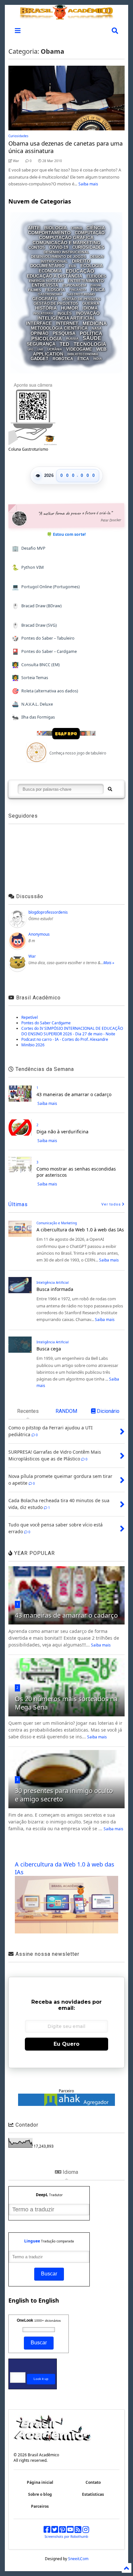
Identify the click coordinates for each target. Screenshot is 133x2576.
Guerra (91, 303)
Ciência (96, 228)
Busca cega (49, 1349)
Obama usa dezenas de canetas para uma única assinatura (66, 147)
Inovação (88, 313)
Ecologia (92, 266)
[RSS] (78, 2531)
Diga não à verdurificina (62, 1132)
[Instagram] (86, 2531)
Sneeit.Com (78, 2559)
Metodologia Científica (59, 328)
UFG (31, 350)
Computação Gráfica (66, 238)
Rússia (72, 339)
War (32, 956)
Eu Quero (66, 2044)
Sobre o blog (40, 2494)
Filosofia (55, 290)
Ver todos (112, 1204)
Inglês (65, 314)
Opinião (40, 333)
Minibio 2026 (33, 1045)
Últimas (18, 1204)
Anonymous (39, 934)
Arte (34, 228)
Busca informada (55, 1289)
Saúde (92, 338)
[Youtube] (70, 2531)
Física (98, 290)
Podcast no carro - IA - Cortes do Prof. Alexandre (65, 1039)
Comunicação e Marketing (66, 243)
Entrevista (45, 285)
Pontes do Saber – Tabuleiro (43, 638)
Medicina (95, 323)
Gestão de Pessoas (81, 299)
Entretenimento (86, 281)
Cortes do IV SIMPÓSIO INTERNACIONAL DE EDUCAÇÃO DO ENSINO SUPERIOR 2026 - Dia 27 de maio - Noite (72, 1031)
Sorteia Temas (30, 678)
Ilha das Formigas (34, 717)
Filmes (35, 290)
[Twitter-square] (55, 2531)
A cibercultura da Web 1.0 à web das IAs (80, 1230)
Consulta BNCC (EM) (36, 665)
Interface (39, 324)
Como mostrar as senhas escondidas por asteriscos (76, 1172)
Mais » (109, 963)
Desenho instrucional (66, 252)
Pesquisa (64, 333)
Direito (81, 261)
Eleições (96, 276)
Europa (96, 286)
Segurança (41, 344)
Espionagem (74, 285)
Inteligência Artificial (66, 318)
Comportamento (49, 233)
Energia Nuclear (46, 281)
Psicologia (47, 339)
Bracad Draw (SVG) (35, 625)
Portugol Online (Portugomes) (46, 587)
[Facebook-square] (47, 2531)
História (46, 308)
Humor (70, 308)
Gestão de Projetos (56, 303)
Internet (67, 324)
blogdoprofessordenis (48, 912)
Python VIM (28, 567)
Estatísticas (93, 2494)
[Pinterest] (62, 2531)
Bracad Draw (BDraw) (37, 606)
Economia (50, 271)
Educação (80, 271)
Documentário (47, 266)
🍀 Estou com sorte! (66, 534)
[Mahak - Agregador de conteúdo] (66, 2104)
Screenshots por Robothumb (66, 2537)
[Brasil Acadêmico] (66, 16)
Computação (90, 233)
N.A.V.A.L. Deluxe (33, 704)
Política (91, 333)
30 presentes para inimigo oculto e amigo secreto (64, 1795)
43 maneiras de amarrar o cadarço (74, 1094)
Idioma (90, 308)
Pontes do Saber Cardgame (46, 1023)
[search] (110, 789)
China (77, 228)
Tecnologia (90, 344)
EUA (72, 266)
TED (65, 344)
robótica (63, 359)
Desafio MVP (29, 548)
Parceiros (40, 2506)
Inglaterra (43, 314)
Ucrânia (55, 349)
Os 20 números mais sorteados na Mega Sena (66, 1703)
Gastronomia (50, 295)
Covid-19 (59, 247)
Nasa (97, 328)
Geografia (45, 299)
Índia (98, 359)
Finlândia (78, 290)
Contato (93, 2482)
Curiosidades (18, 136)
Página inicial (40, 2482)
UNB (40, 350)
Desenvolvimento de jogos (58, 257)
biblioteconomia (83, 354)
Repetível (30, 1017)
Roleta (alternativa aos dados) (45, 691)
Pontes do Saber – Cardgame (45, 651)
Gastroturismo (81, 295)
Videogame (79, 349)
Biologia (56, 228)
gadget (40, 359)
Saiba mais (88, 184)
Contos (37, 248)
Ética (83, 359)
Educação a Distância (55, 276)
